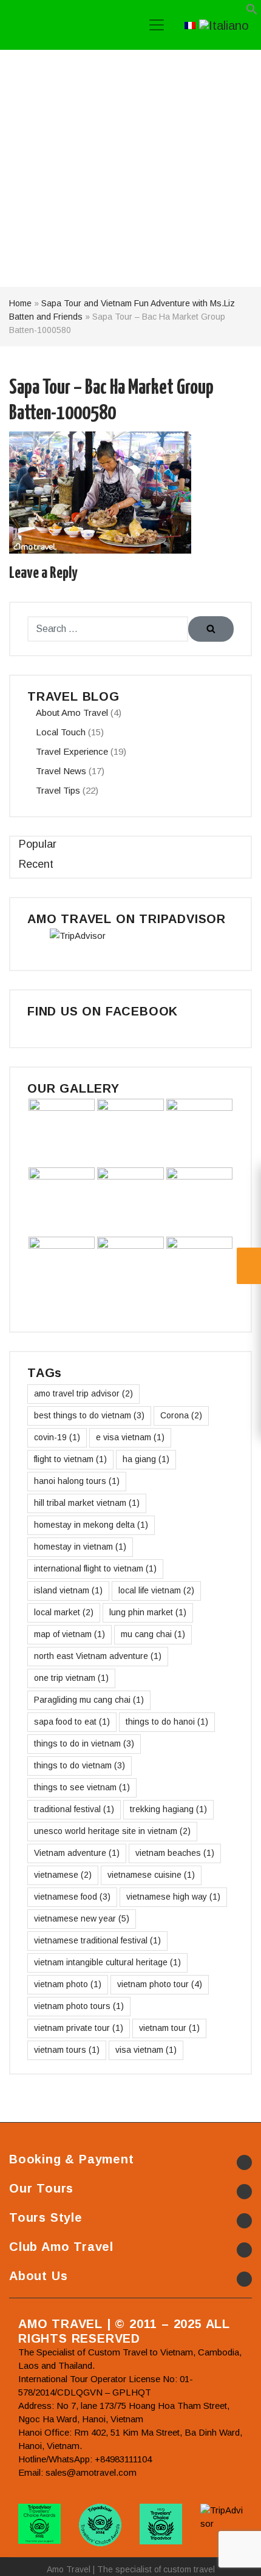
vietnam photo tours (79, 2006)
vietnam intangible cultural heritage (107, 1962)
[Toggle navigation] (157, 25)
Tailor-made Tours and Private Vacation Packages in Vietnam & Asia (66, 25)
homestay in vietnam (80, 1547)
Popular (38, 844)
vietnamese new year (82, 1918)
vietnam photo (68, 1984)
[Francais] (190, 24)
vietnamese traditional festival (97, 1940)
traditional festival (74, 1809)
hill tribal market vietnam (87, 1503)
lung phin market (148, 1612)
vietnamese (63, 1875)
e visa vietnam (130, 1437)
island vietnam (68, 1590)
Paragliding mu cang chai (89, 1700)
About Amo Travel (72, 713)
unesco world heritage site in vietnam (112, 1831)
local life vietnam (156, 1590)
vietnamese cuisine (151, 1875)
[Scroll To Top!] (237, 2555)
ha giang (146, 1459)
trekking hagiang (168, 1809)
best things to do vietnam (89, 1415)
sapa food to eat (72, 1722)
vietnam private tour (79, 2028)
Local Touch (61, 732)
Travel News (61, 771)
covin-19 (57, 1437)
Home (20, 303)
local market (64, 1612)
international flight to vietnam (95, 1568)
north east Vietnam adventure (98, 1656)
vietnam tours (67, 2050)
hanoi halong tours (77, 1481)
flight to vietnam (70, 1459)
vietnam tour (169, 2028)
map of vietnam (69, 1634)
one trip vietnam (71, 1678)
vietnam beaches (175, 1853)
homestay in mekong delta (91, 1525)
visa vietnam (146, 2050)
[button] (252, 12)
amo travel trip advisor (83, 1393)
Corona (181, 1415)
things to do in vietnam (84, 1743)
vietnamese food (72, 1897)
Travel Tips (58, 790)
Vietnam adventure (77, 1853)
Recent (36, 864)
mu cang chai (153, 1634)
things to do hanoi (167, 1722)
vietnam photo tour (160, 1984)
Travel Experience (72, 751)
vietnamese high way (173, 1897)
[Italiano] (224, 24)
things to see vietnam (82, 1787)
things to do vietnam (80, 1765)
